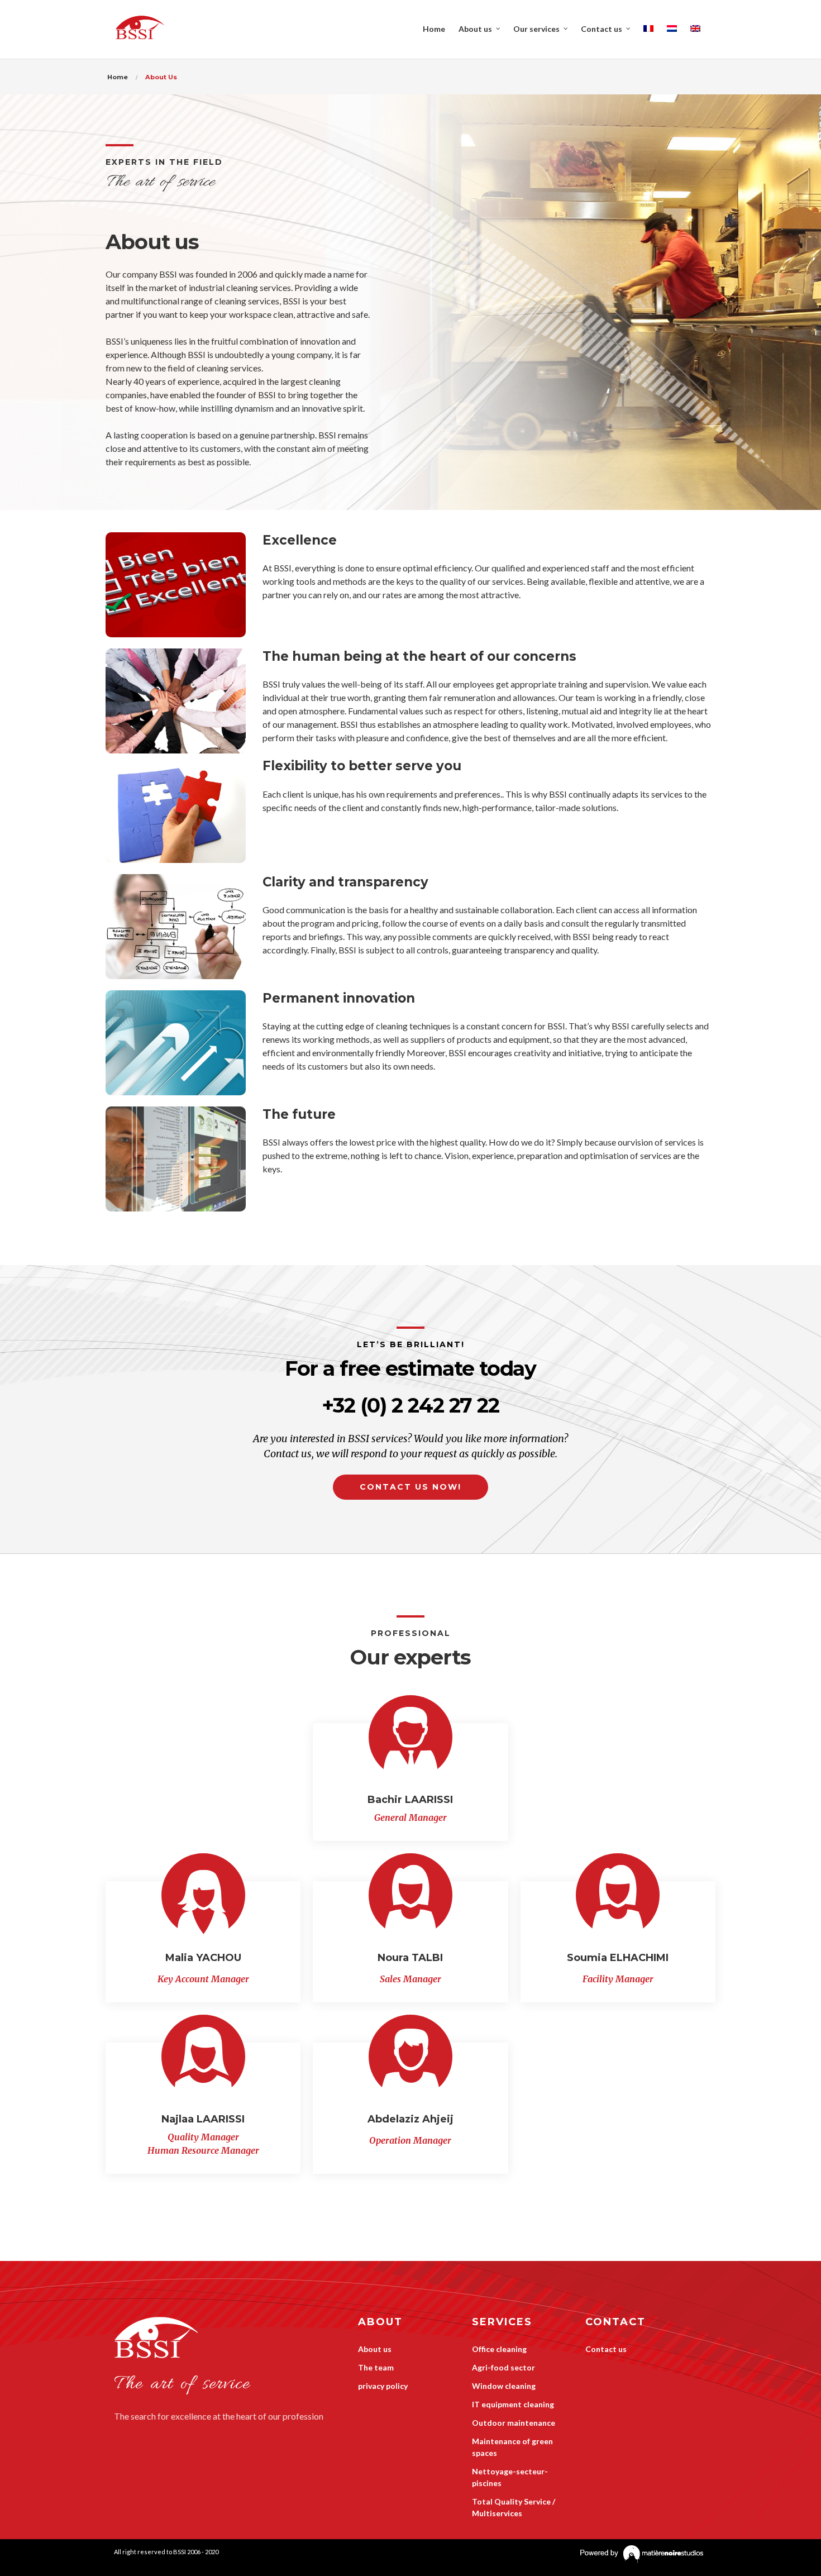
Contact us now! (410, 1487)
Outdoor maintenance (514, 2423)
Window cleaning (504, 2386)
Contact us (606, 2349)
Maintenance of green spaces (512, 2447)
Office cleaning (499, 2349)
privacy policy (383, 2386)
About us (375, 2349)
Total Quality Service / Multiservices (514, 2507)
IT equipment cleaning (513, 2404)
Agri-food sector (503, 2367)
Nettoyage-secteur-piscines (510, 2477)
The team (376, 2367)
